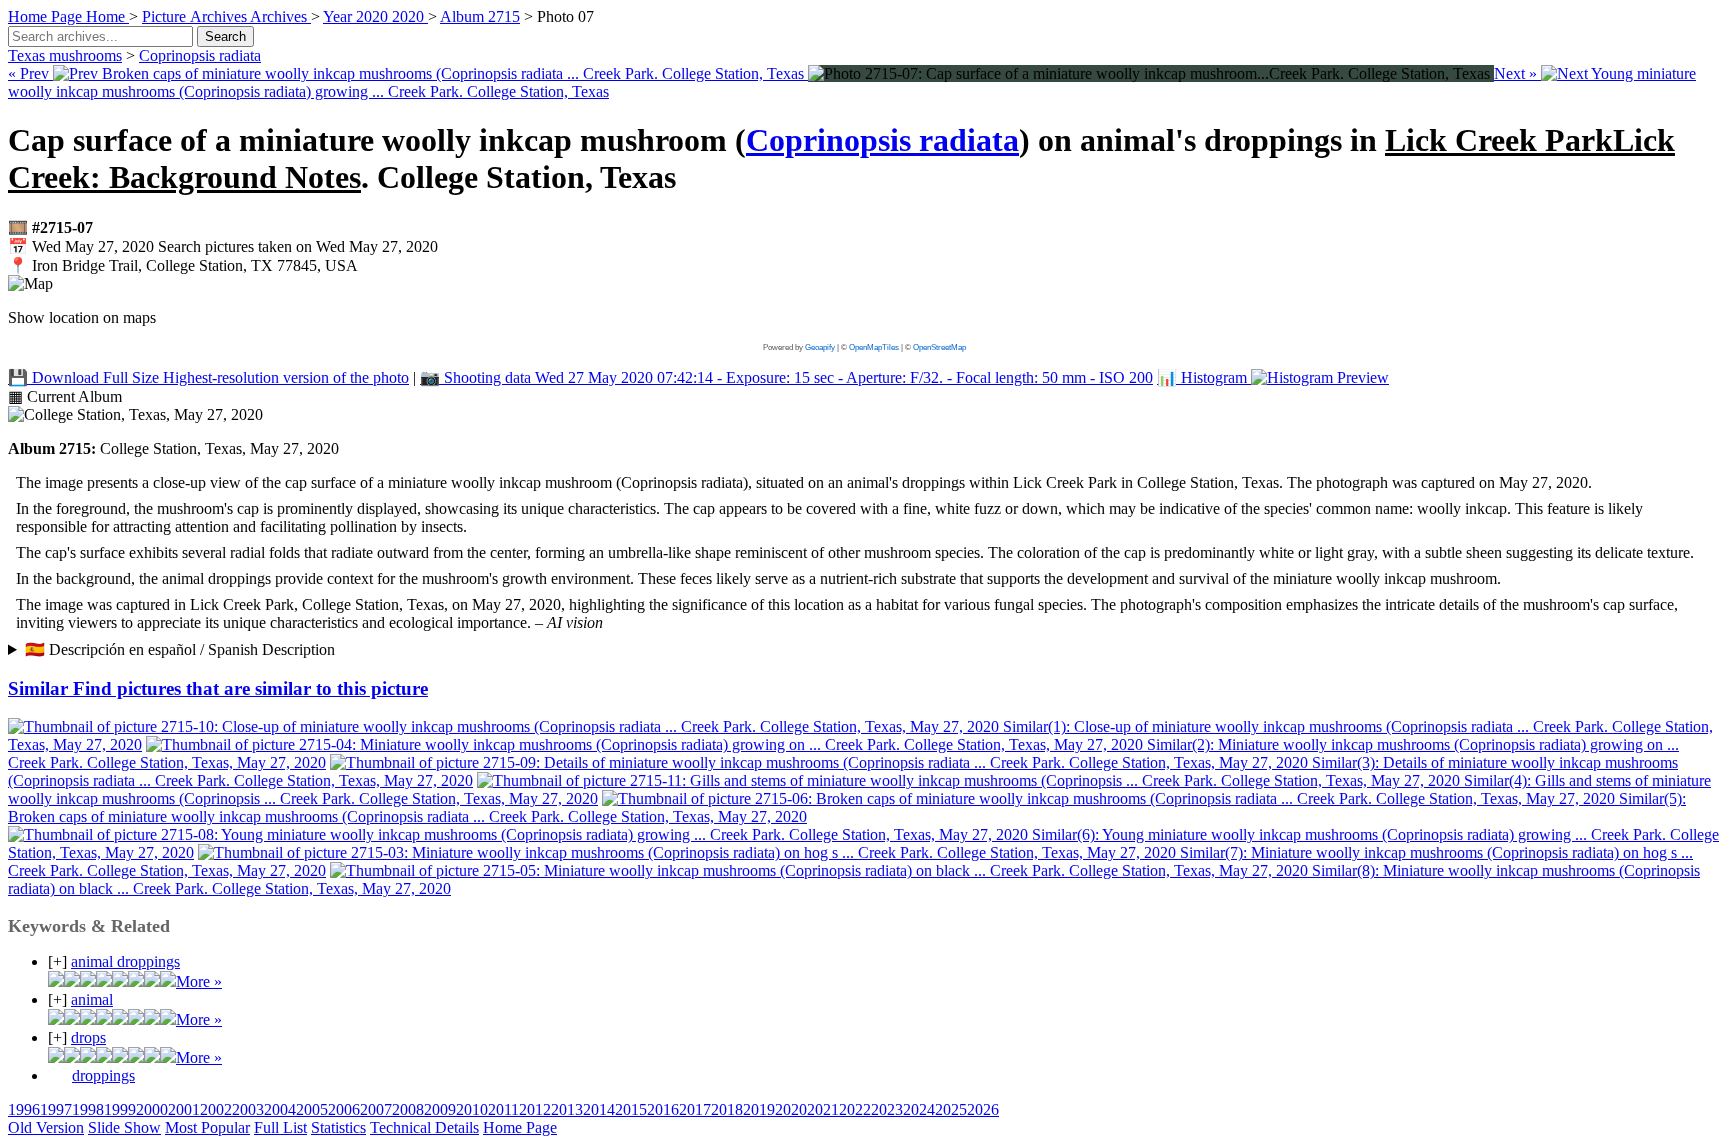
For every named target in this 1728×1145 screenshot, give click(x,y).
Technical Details (424, 1127)
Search (225, 36)
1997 (56, 1109)
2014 (599, 1109)
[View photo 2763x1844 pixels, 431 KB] (1151, 73)
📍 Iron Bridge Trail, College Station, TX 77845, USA (183, 265)
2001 (184, 1109)
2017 (695, 1109)
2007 (376, 1109)
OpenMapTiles (874, 347)
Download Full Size (208, 377)
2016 (663, 1109)
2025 (951, 1109)
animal (92, 999)
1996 (24, 1109)
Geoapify (820, 347)
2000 (152, 1109)
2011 (503, 1109)
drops (88, 1037)
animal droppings (125, 961)
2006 (344, 1109)
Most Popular (207, 1127)
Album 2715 (480, 16)
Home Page (520, 1127)
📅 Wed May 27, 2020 (223, 246)
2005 (312, 1109)
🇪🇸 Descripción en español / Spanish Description (180, 649)
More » (199, 981)
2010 (472, 1109)
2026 (983, 1109)
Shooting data (786, 377)
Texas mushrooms (65, 55)
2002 (216, 1109)
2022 (855, 1109)
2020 (791, 1109)
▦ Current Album (65, 396)
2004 (280, 1109)
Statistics (338, 1127)
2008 (408, 1109)
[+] (57, 961)
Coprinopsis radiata (200, 55)
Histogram (1204, 377)
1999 (120, 1109)
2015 (631, 1109)
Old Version (46, 1127)
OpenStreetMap (939, 347)
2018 (727, 1109)
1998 (88, 1109)
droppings (103, 1075)
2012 (535, 1109)
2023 (887, 1109)
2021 (823, 1109)
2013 (567, 1109)
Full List (280, 1127)
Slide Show (124, 1127)
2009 (440, 1109)
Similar (218, 688)
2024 (919, 1109)
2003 (248, 1109)
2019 (759, 1109)
